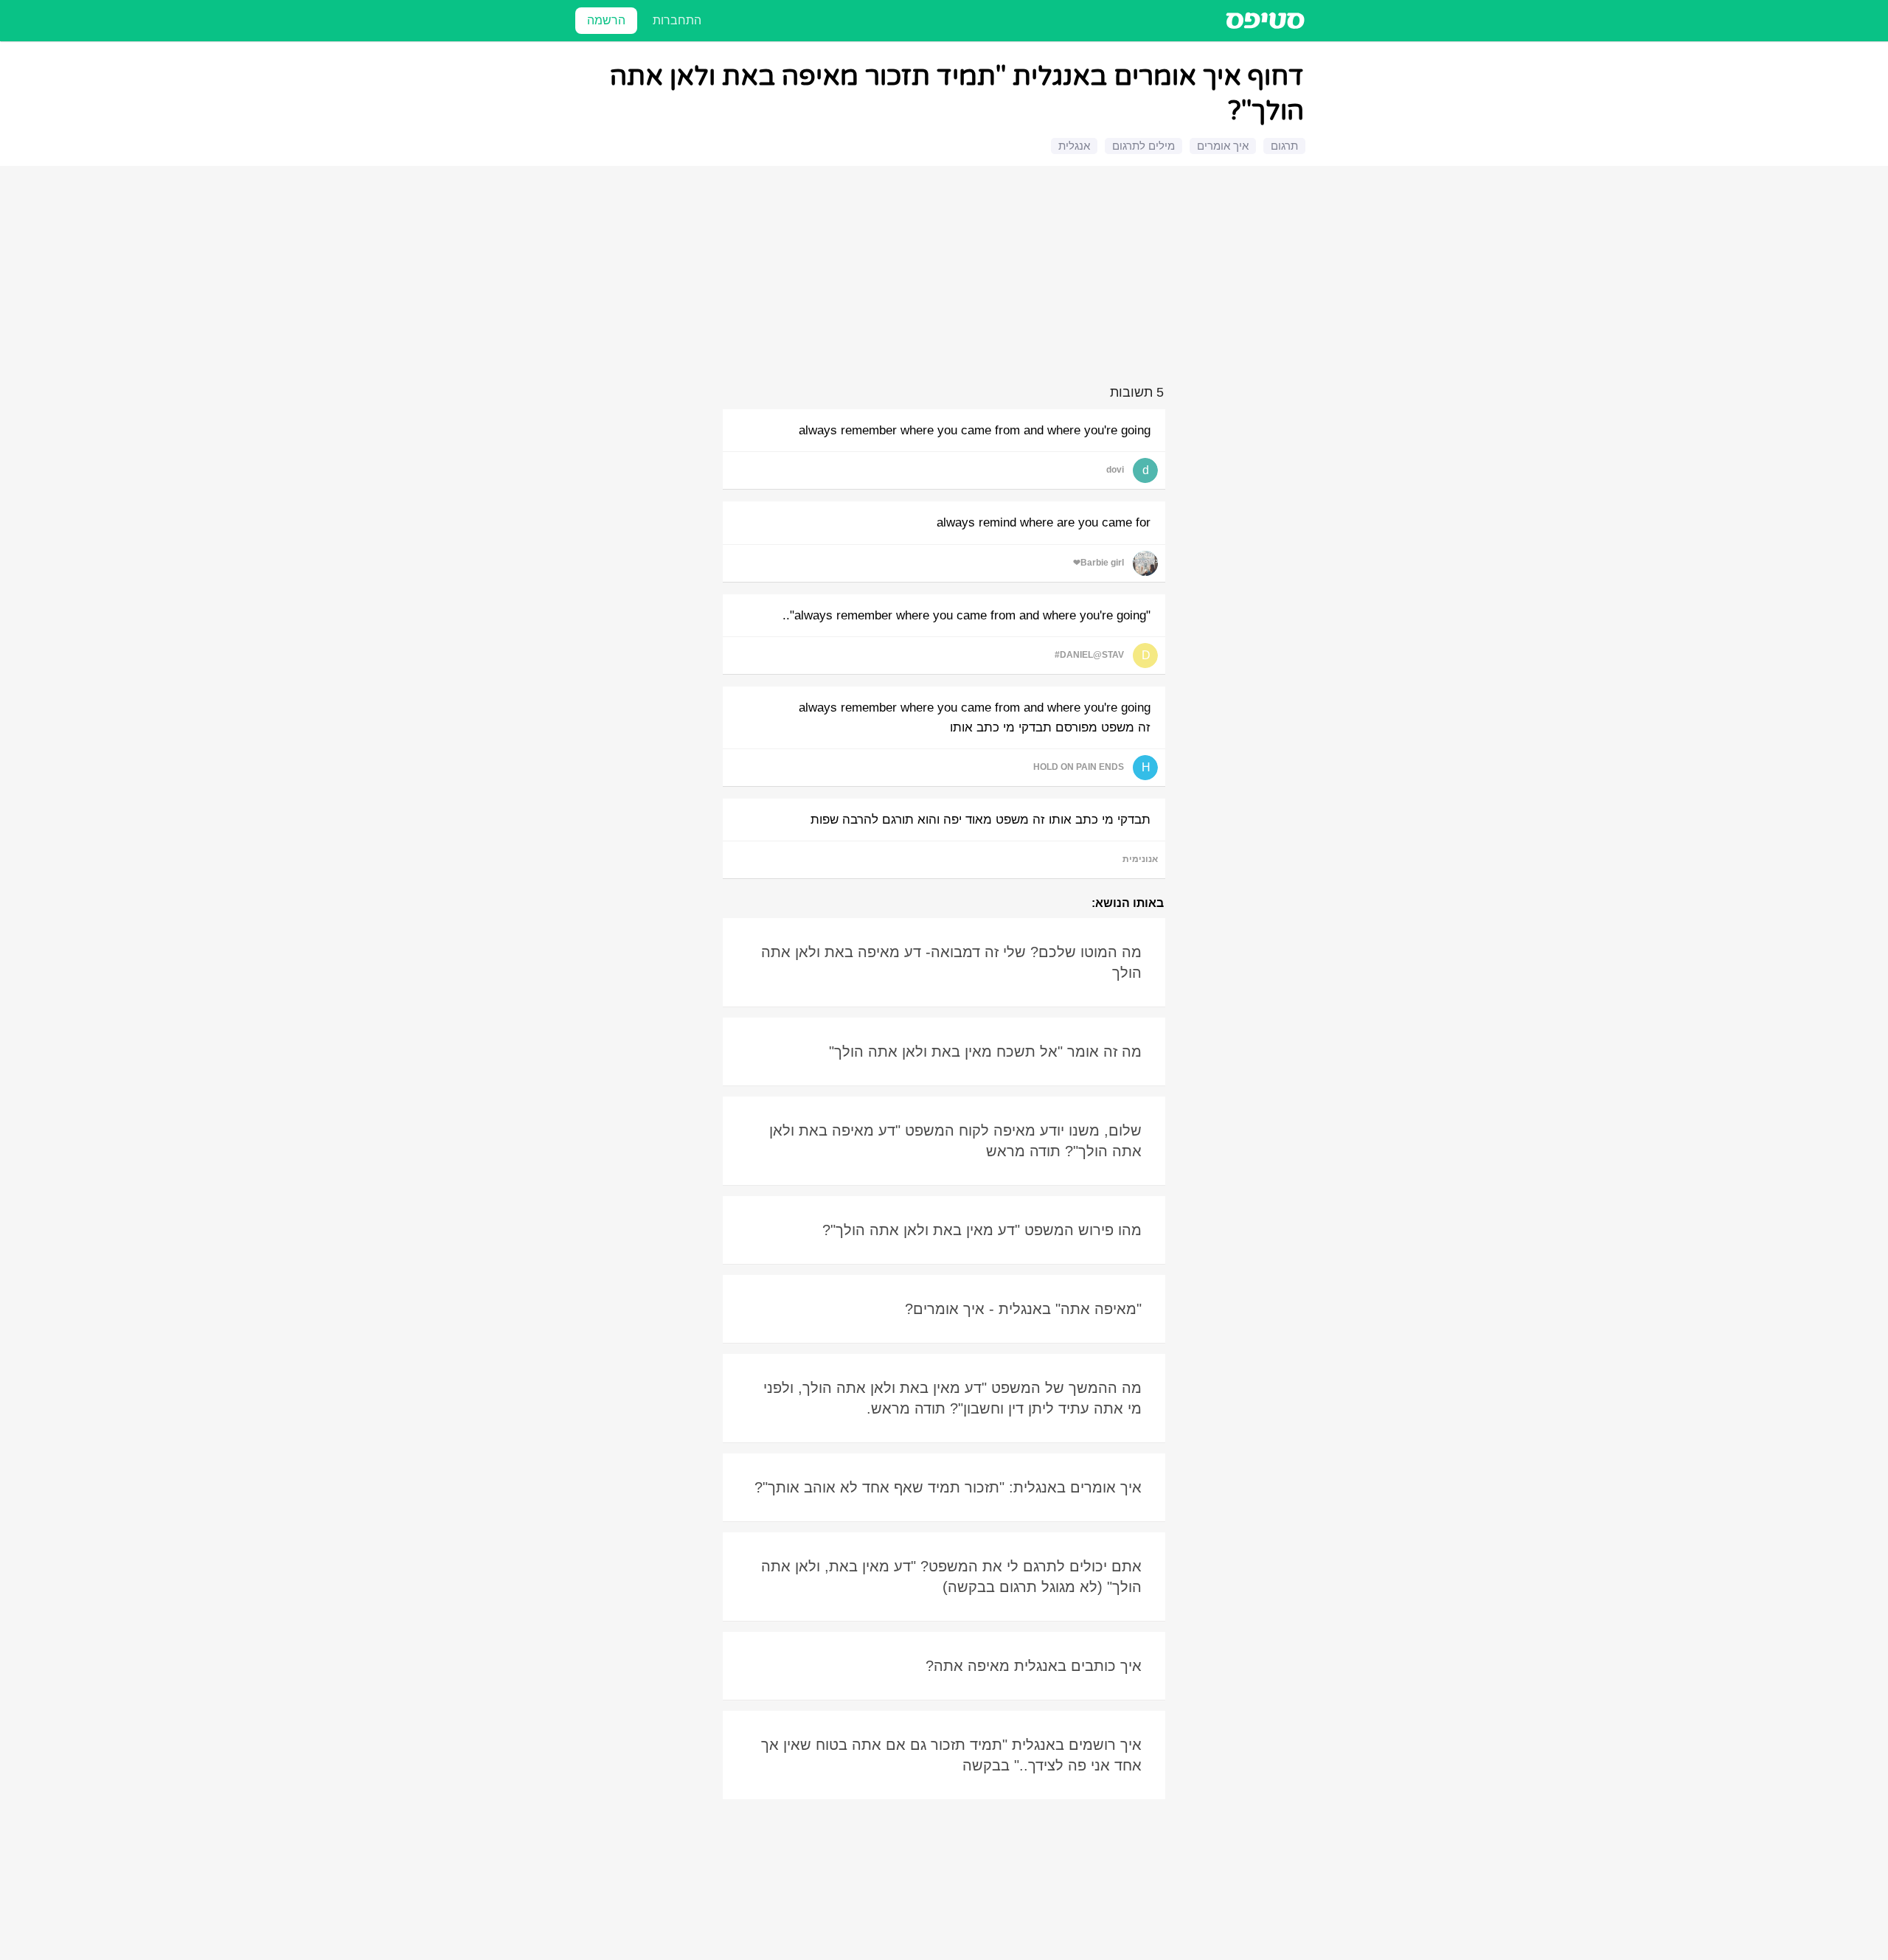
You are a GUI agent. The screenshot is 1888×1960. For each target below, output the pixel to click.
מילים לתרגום (1143, 146)
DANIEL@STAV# (1089, 655)
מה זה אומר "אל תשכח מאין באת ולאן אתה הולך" (985, 1052)
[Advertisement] (946, 278)
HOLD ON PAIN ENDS (1079, 767)
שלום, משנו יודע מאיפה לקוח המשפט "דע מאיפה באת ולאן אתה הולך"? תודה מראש (955, 1141)
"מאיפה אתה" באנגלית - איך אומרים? (1023, 1309)
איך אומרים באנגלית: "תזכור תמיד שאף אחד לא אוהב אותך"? (948, 1487)
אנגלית (1074, 146)
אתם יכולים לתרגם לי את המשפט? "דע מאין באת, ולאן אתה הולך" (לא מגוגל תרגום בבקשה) (951, 1577)
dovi (1115, 470)
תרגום (1284, 146)
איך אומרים (1223, 146)
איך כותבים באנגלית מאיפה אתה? (1034, 1666)
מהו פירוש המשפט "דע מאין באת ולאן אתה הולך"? (982, 1230)
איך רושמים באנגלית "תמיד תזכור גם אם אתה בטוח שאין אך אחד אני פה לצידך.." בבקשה (951, 1755)
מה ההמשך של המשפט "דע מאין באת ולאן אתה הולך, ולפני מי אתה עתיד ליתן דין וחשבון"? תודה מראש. (952, 1398)
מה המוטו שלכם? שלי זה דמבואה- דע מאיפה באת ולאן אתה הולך (951, 962)
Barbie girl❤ (1099, 563)
